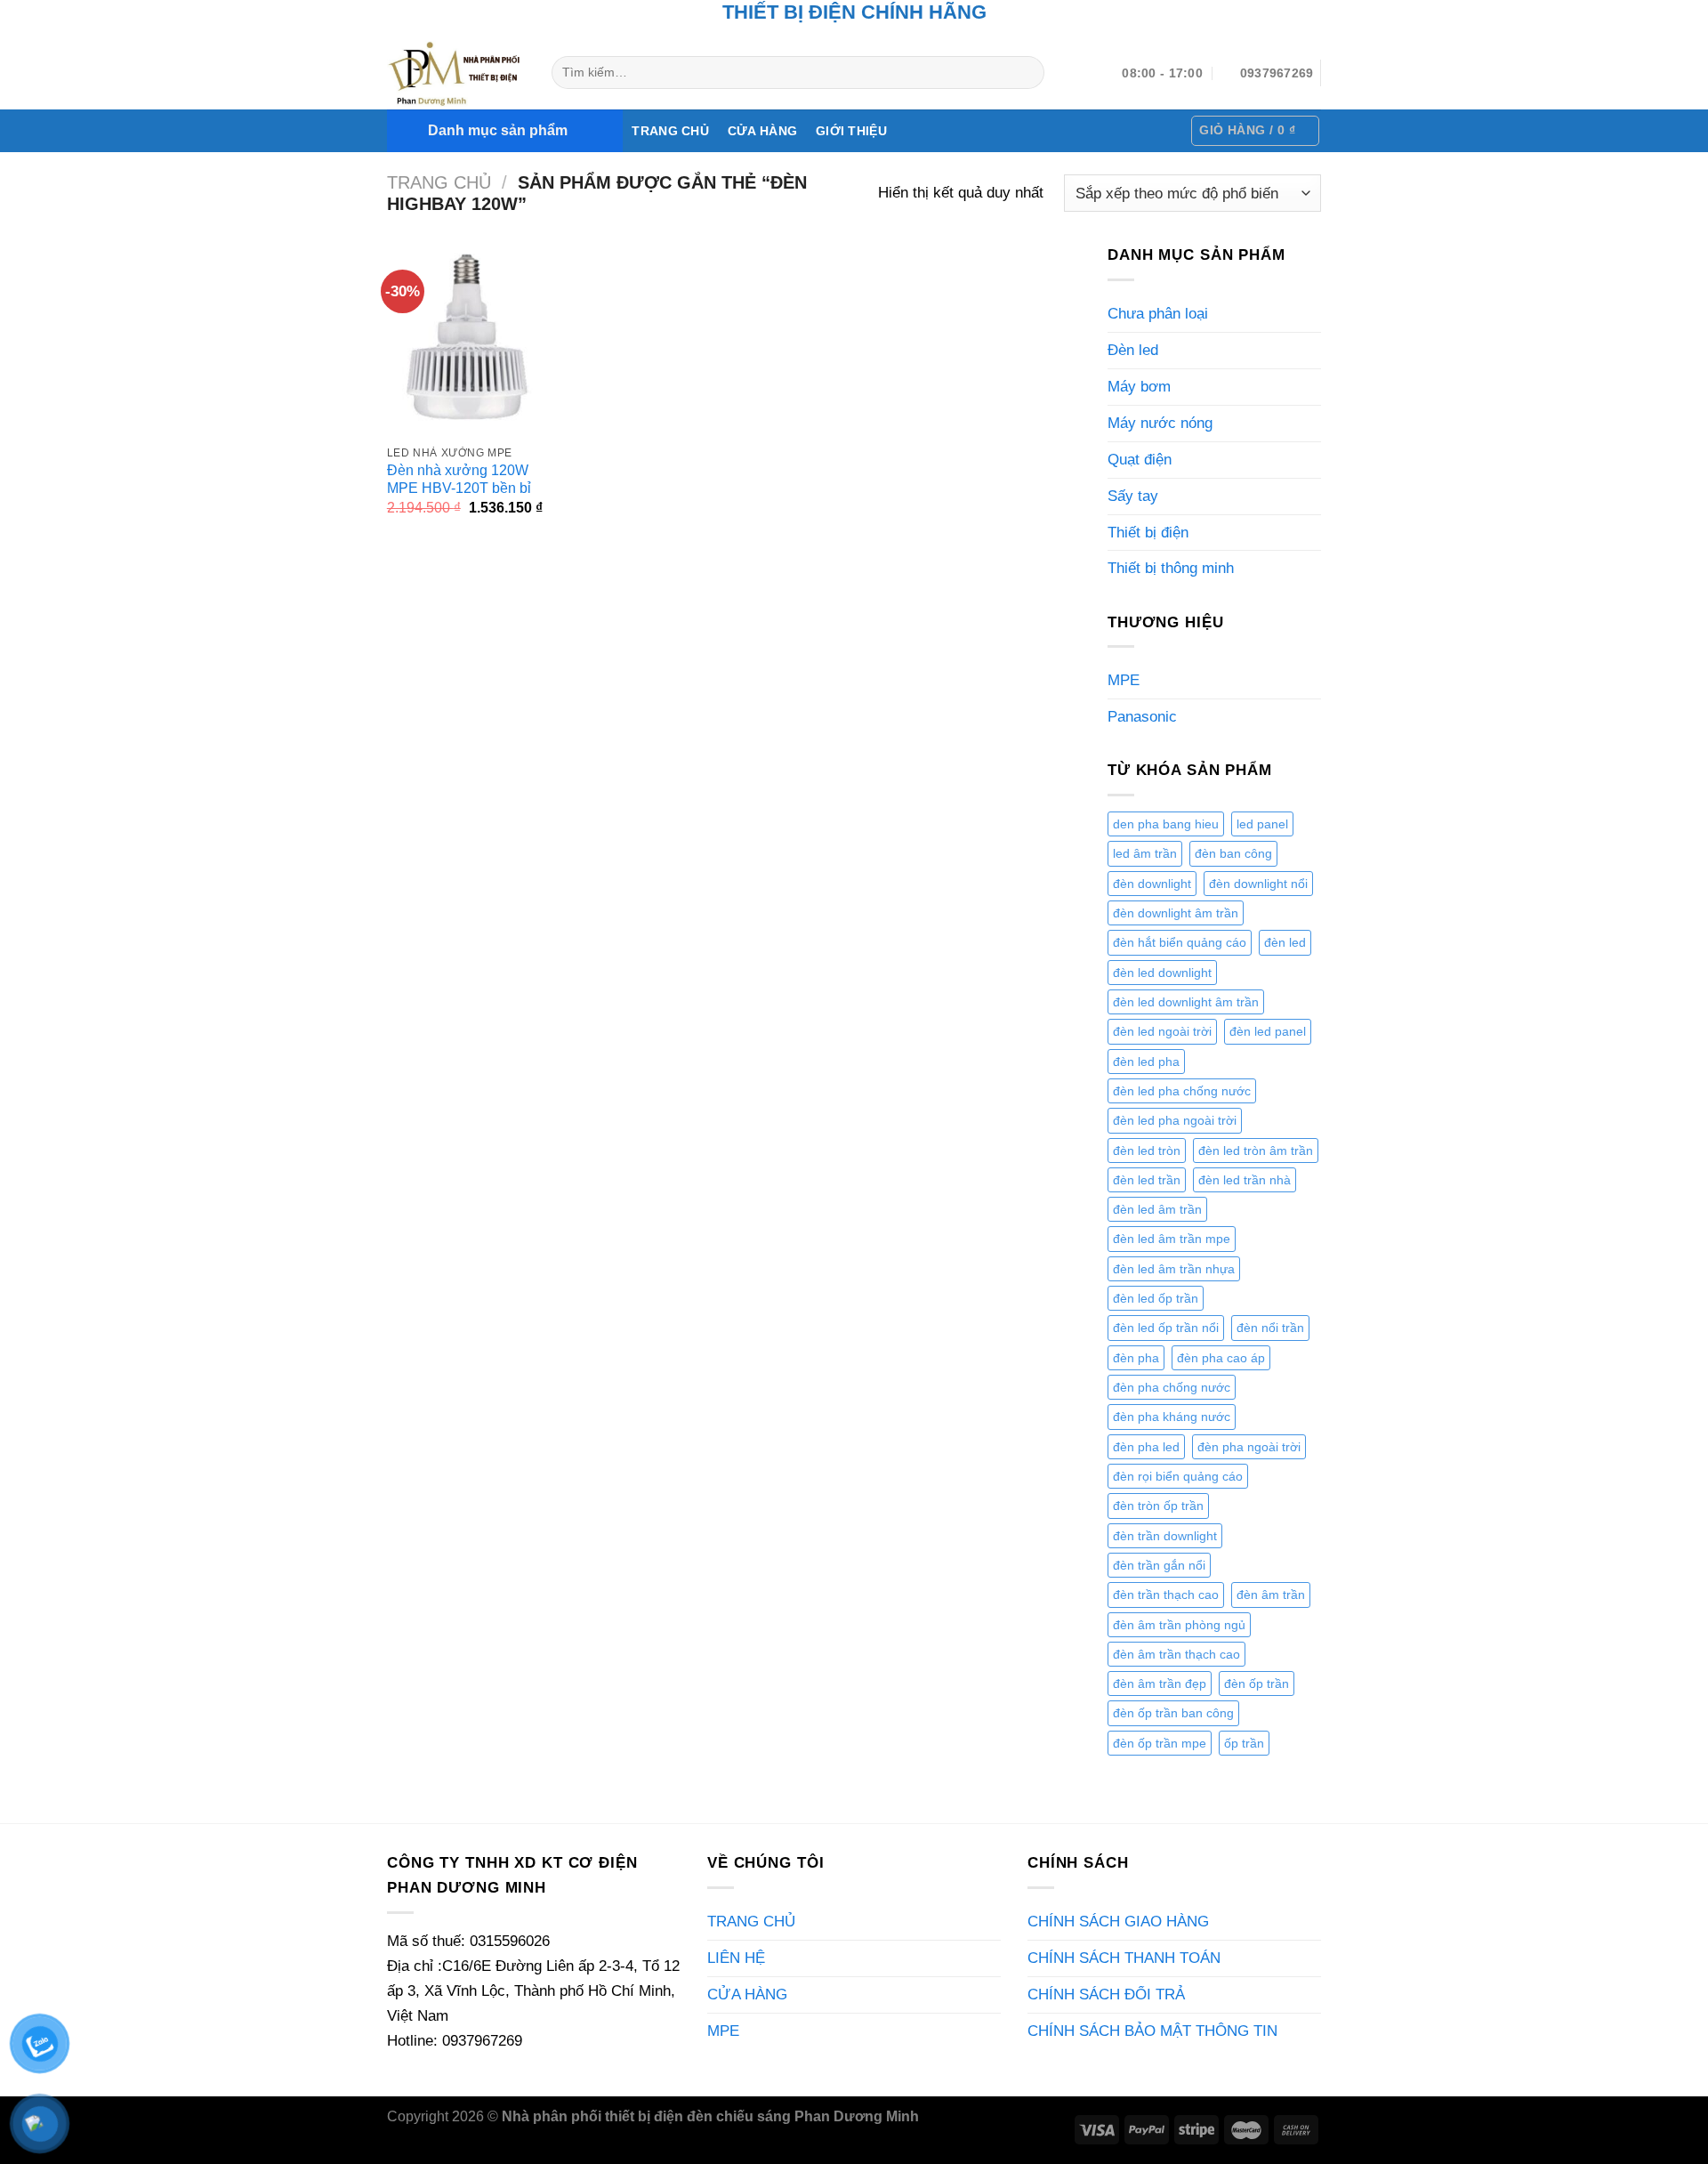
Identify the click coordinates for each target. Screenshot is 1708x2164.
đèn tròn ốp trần (1158, 1506)
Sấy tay (1133, 496)
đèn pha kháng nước (1172, 1417)
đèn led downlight (1162, 973)
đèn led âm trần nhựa (1174, 1269)
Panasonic (1142, 716)
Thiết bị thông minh (1171, 568)
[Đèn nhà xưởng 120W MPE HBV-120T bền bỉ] (467, 339)
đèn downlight (1152, 884)
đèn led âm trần (1157, 1209)
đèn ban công (1233, 853)
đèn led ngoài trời (1162, 1031)
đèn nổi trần (1270, 1328)
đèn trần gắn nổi (1159, 1565)
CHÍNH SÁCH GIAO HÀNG (1118, 1921)
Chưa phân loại (1158, 313)
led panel (1262, 824)
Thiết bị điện (1148, 532)
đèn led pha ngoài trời (1175, 1120)
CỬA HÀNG (762, 131)
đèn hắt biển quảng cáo (1180, 942)
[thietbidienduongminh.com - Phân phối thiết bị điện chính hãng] (456, 73)
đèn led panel (1268, 1031)
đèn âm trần (1271, 1595)
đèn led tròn (1147, 1151)
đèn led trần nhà (1245, 1180)
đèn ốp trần (1257, 1684)
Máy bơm (1139, 386)
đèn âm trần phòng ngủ (1179, 1625)
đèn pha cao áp (1221, 1358)
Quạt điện (1140, 459)
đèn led (1285, 942)
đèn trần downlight (1165, 1536)
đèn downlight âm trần (1176, 913)
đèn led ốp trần (1156, 1298)
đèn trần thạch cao (1166, 1595)
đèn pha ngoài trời (1249, 1447)
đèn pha (1136, 1358)
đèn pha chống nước (1172, 1387)
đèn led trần (1147, 1180)
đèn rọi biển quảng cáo (1178, 1476)
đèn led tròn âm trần (1256, 1151)
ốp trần (1244, 1743)
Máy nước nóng (1160, 423)
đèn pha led (1146, 1447)
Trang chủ (439, 182)
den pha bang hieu (1166, 824)
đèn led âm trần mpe (1172, 1239)
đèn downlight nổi (1258, 884)
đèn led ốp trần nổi (1166, 1328)
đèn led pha (1146, 1062)
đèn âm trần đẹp (1160, 1684)
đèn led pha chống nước (1182, 1091)
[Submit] (1027, 73)
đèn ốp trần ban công (1173, 1713)
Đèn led (1133, 350)
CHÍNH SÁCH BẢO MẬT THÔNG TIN (1152, 2031)
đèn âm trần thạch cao (1176, 1654)
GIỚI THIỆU (851, 131)
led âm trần (1145, 853)
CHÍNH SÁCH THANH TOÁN (1124, 1958)
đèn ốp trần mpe (1160, 1743)
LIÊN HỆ (736, 1958)
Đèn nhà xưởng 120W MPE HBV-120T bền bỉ (459, 479)
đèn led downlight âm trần (1186, 1002)
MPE (1124, 680)
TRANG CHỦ (670, 131)
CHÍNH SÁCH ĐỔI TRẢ (1106, 1994)
